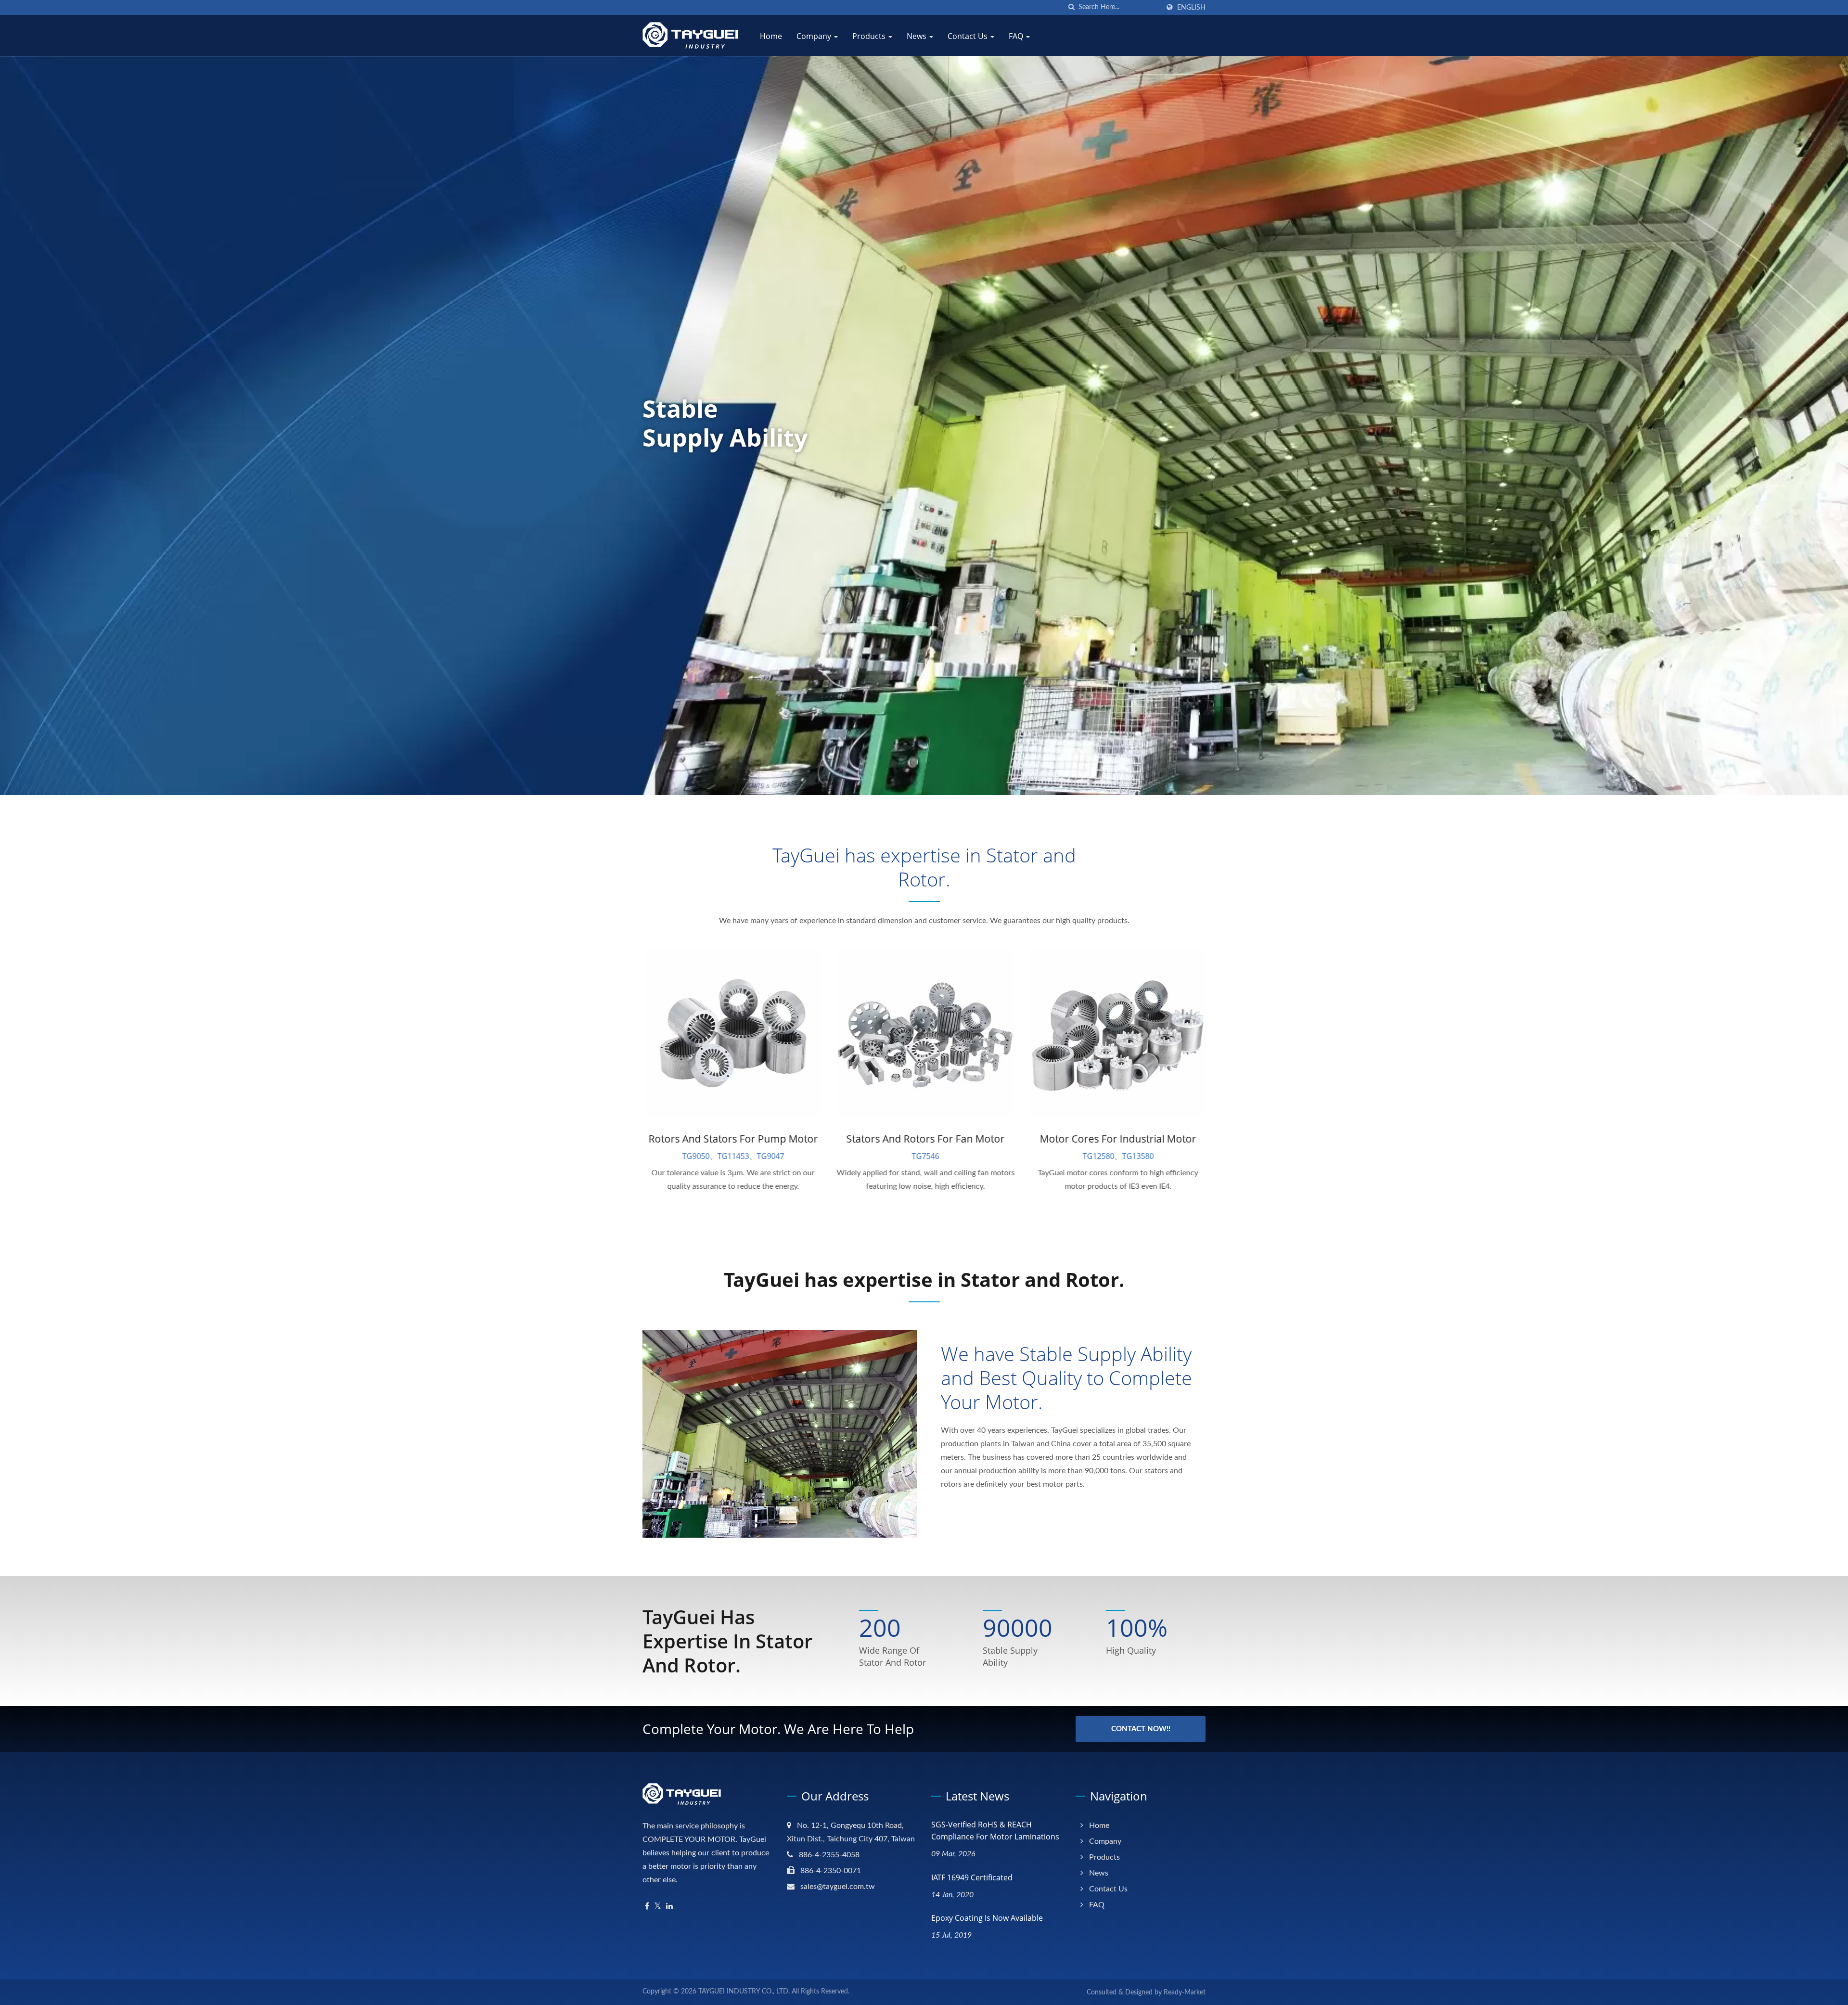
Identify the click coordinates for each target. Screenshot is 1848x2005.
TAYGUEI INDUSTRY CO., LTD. (744, 1992)
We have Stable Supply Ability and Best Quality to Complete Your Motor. (1066, 1378)
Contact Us (969, 36)
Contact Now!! (1141, 1729)
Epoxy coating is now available (987, 1918)
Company (815, 36)
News (918, 36)
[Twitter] (658, 1907)
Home (771, 36)
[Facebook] (647, 1907)
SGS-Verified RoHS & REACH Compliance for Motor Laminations (995, 1831)
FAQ (1017, 36)
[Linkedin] (669, 1907)
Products (870, 36)
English (1191, 7)
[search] (1071, 7)
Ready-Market (1185, 1992)
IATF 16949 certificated (972, 1877)
